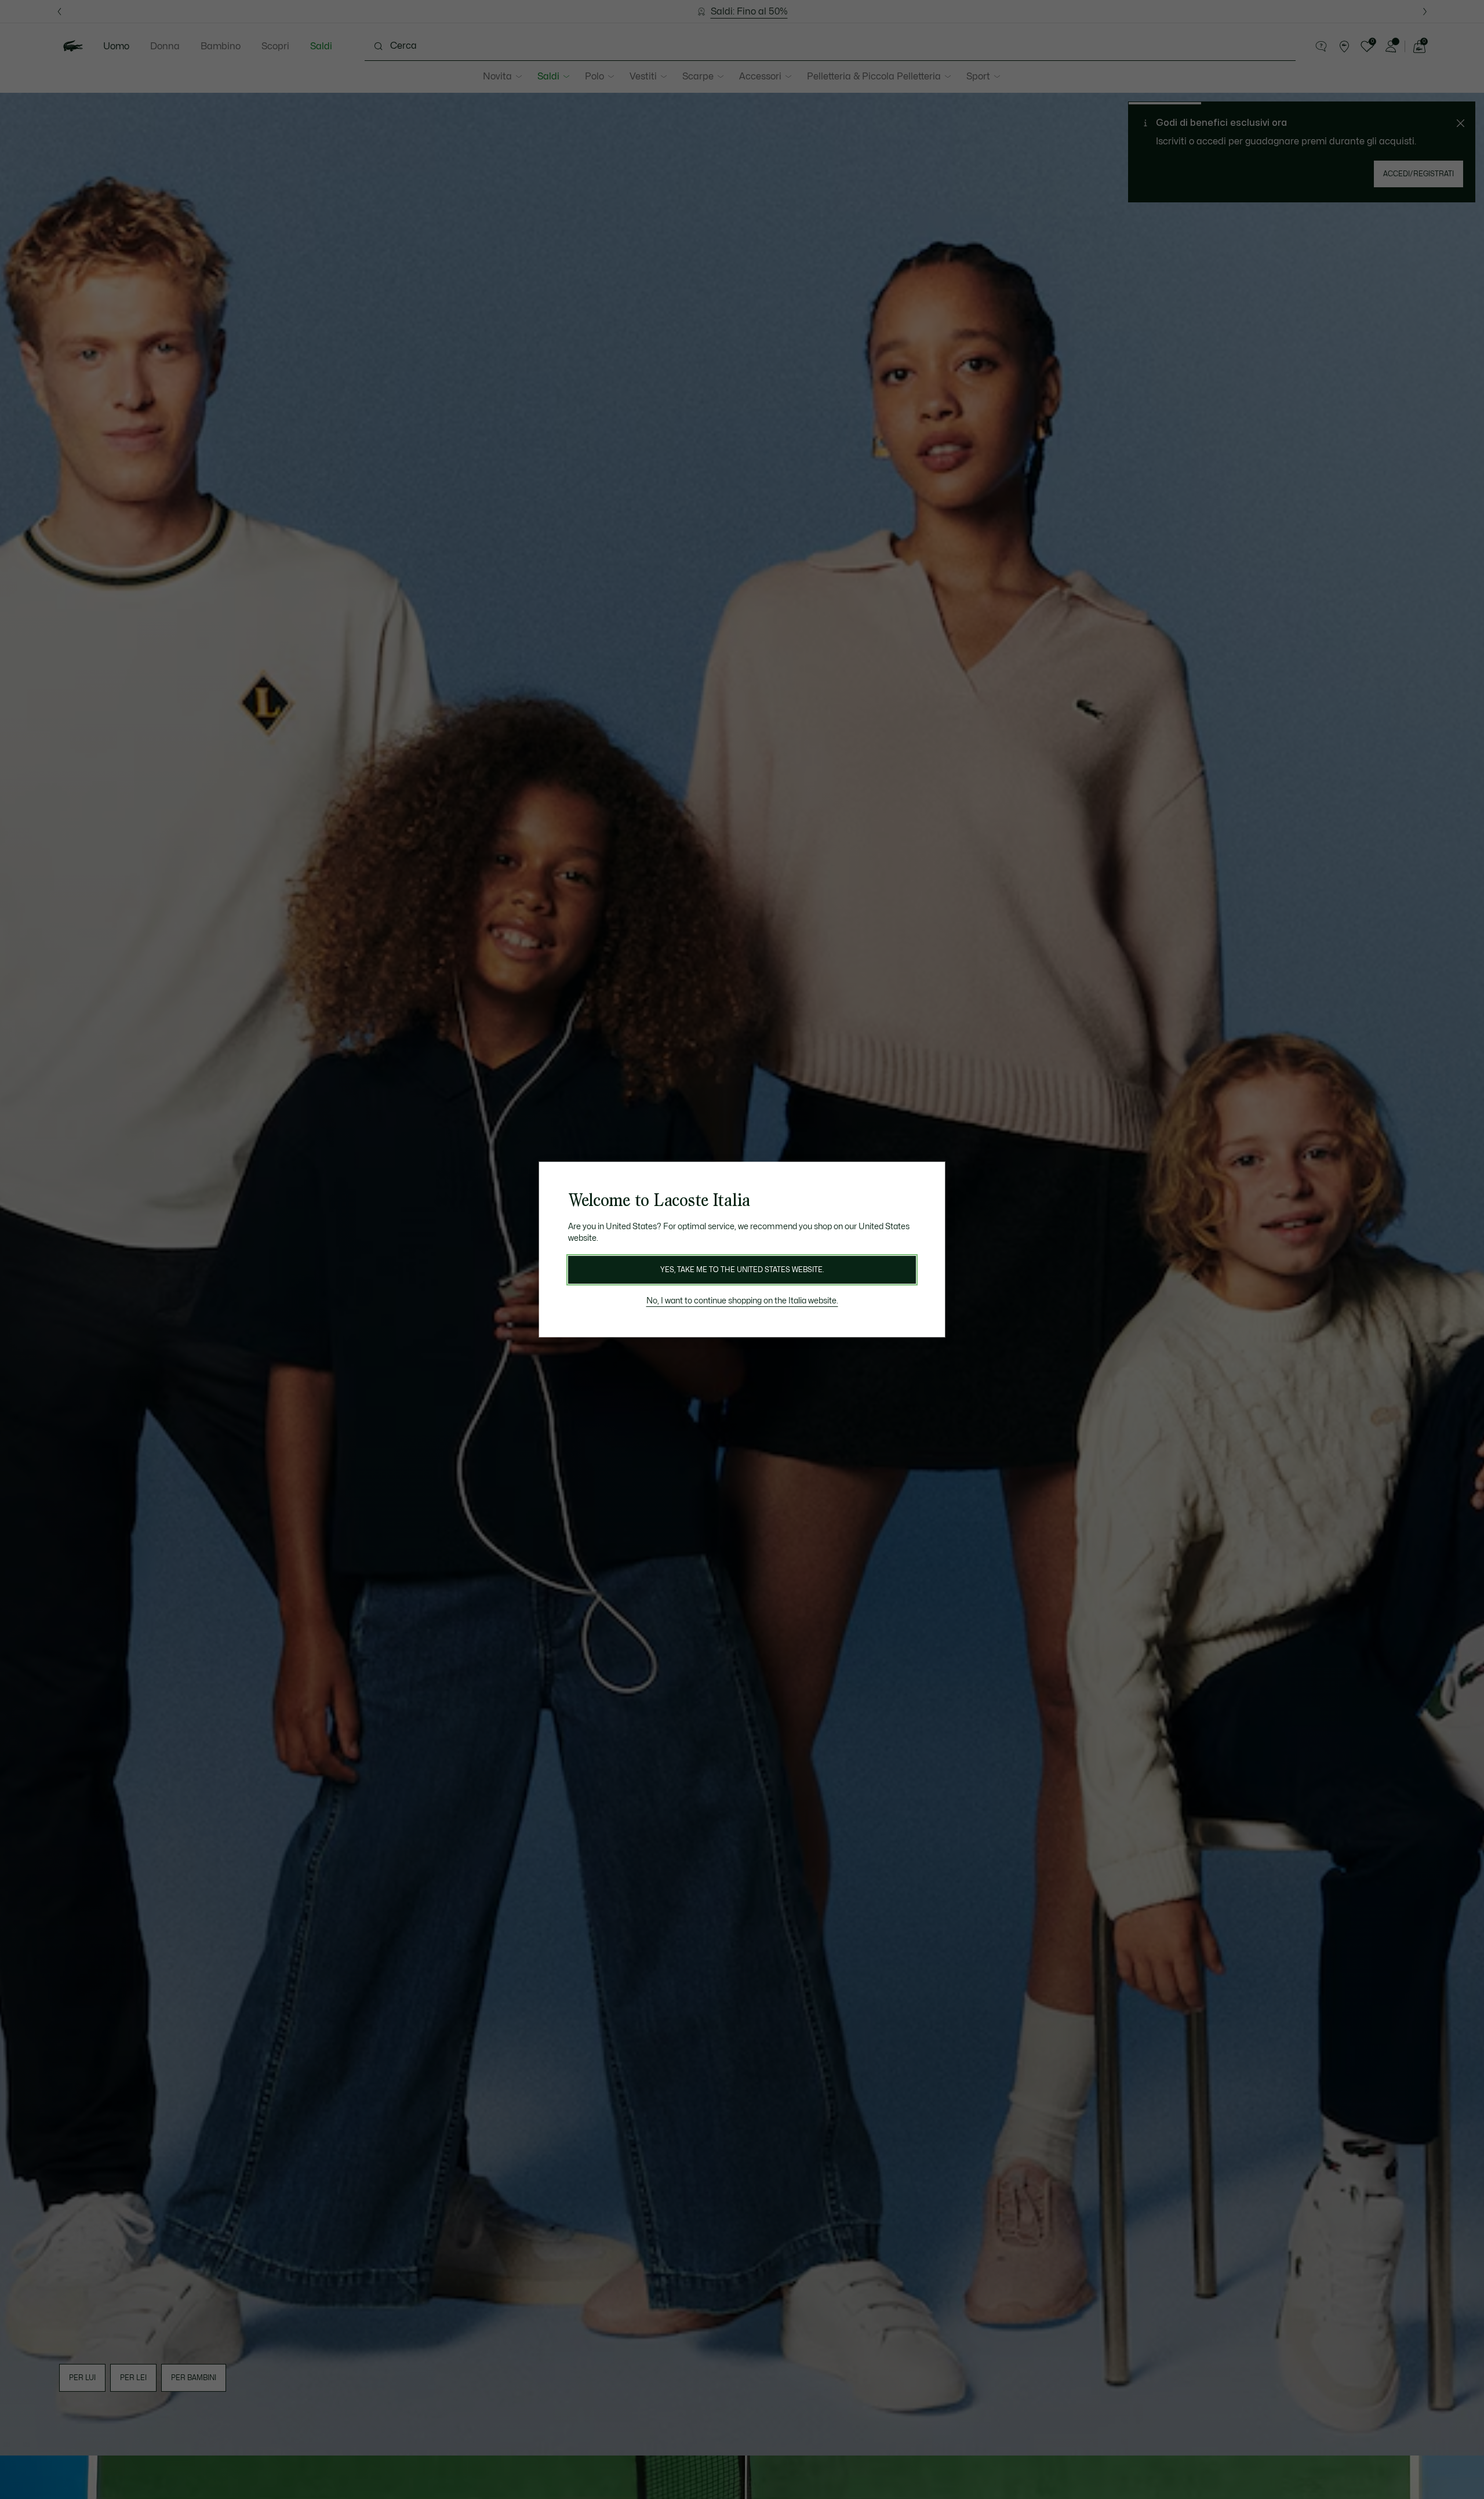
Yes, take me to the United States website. (742, 1270)
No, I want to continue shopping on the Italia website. (742, 1301)
